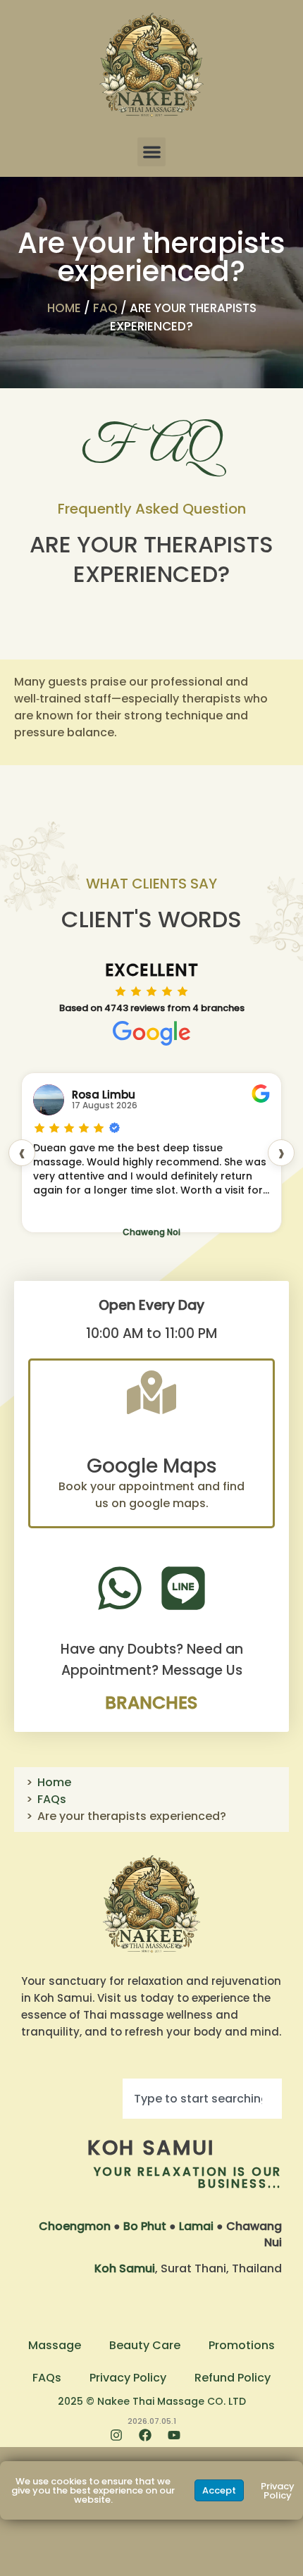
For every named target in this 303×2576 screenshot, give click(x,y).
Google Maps (152, 1466)
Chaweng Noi (157, 1232)
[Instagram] (123, 2441)
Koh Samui (151, 2148)
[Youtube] (180, 2441)
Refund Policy (233, 2378)
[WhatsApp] (120, 1588)
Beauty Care (145, 2345)
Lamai (196, 2226)
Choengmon (75, 2226)
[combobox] (202, 2099)
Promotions (242, 2345)
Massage (55, 2345)
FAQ (105, 308)
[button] (152, 152)
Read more (64, 1214)
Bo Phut (145, 2226)
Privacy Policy (128, 2378)
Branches (151, 1703)
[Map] (151, 1392)
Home (64, 308)
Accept (219, 2490)
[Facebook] (151, 2441)
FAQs (52, 1799)
